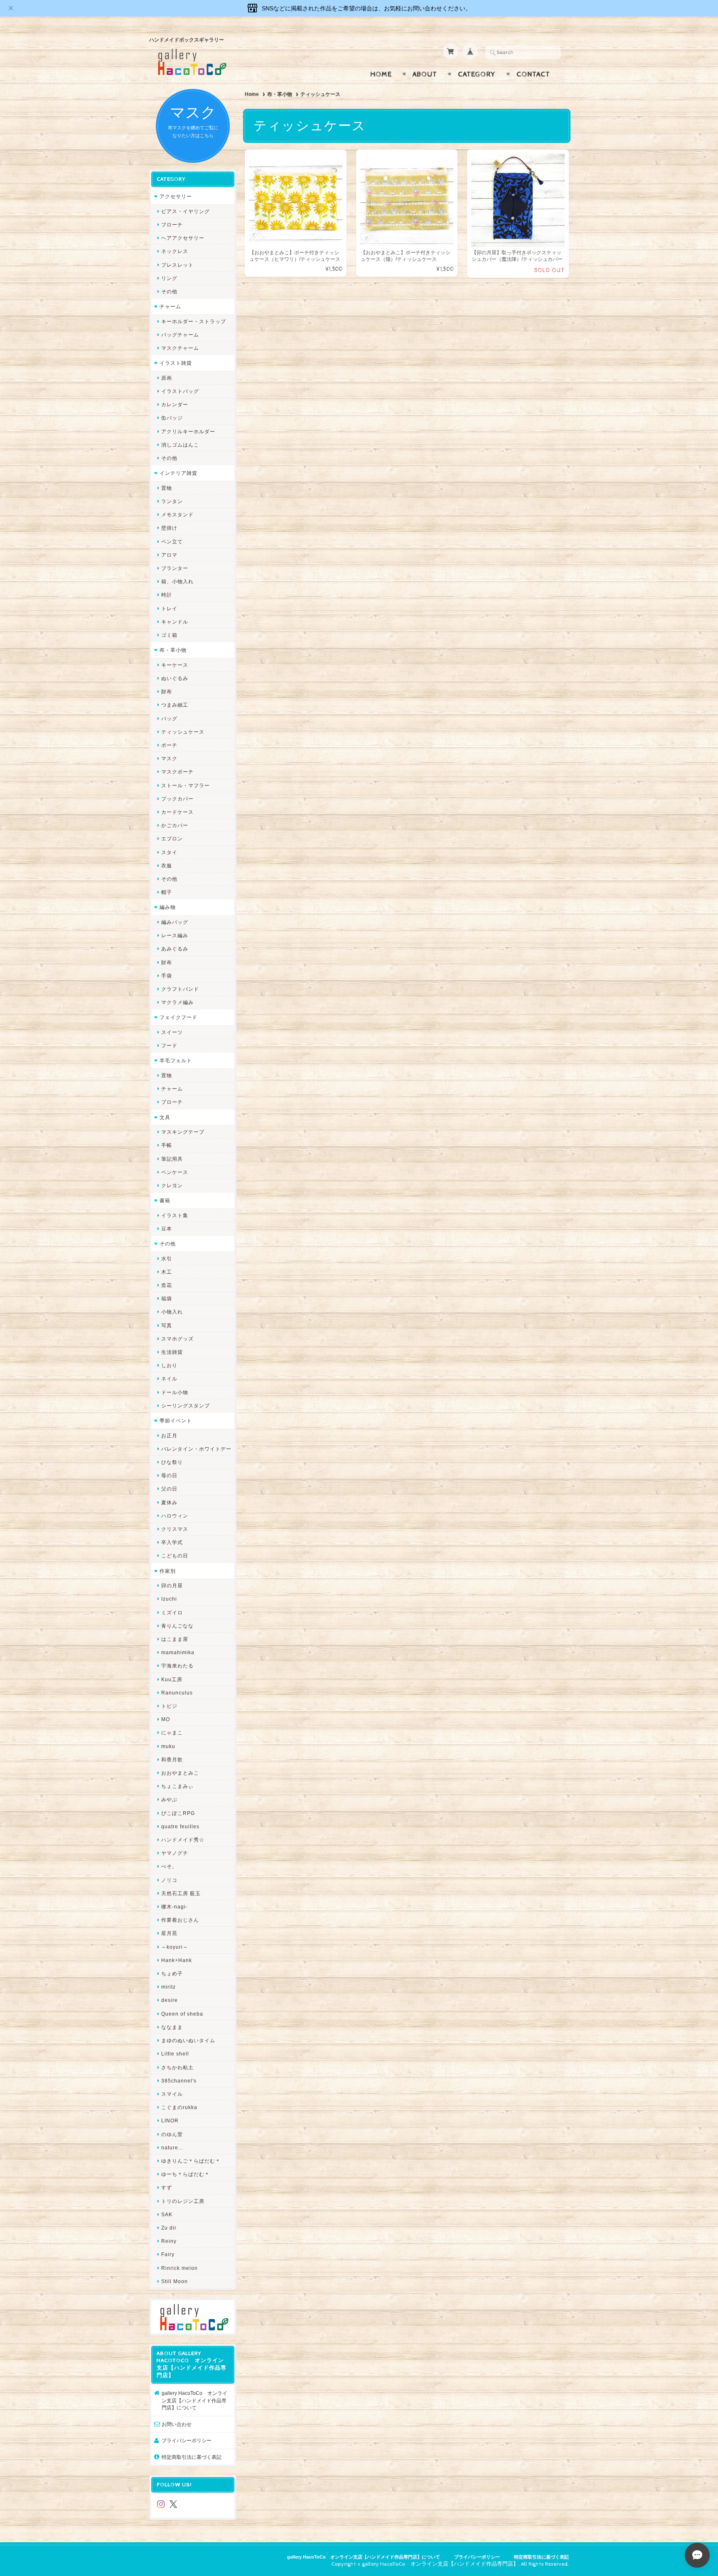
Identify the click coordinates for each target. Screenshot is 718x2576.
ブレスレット (177, 265)
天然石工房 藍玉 (181, 1893)
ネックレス (175, 251)
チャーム (170, 306)
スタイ (169, 852)
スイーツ (172, 1032)
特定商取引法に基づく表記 (192, 2457)
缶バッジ (172, 418)
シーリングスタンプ (186, 1406)
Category (477, 74)
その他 (169, 291)
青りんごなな (177, 1626)
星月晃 (169, 1933)
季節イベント (176, 1421)
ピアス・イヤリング (186, 211)
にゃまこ (172, 1732)
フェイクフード (178, 1017)
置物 (167, 488)
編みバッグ (175, 922)
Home (381, 74)
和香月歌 (172, 1759)
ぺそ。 (169, 1866)
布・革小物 (280, 94)
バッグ (169, 718)
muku (168, 1746)
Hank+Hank (177, 1960)
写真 (167, 1325)
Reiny (169, 2241)
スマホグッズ (177, 1339)
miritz (168, 1987)
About (425, 74)
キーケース (175, 665)
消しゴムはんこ (180, 445)
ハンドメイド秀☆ (183, 1840)
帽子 (167, 892)
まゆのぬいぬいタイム (188, 2040)
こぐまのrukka (179, 2107)
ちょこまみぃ (177, 1786)
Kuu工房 (172, 1679)
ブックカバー (177, 799)
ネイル (169, 1379)
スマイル (172, 2094)
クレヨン (172, 1185)
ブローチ (172, 225)
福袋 (167, 1298)
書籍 (165, 1200)
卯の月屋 (172, 1585)
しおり (169, 1365)
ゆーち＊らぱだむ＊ (186, 2174)
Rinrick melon (179, 2268)
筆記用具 (172, 1159)
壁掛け (169, 528)
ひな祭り (172, 1462)
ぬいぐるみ (175, 678)
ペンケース (175, 1172)
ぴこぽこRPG (178, 1813)
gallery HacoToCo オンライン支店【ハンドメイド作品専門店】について (194, 2400)
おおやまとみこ (180, 1773)
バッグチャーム (180, 335)
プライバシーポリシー (187, 2440)
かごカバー (175, 825)
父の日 (169, 1489)
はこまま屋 (175, 1639)
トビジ (169, 1706)
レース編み (175, 935)
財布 (167, 691)
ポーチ (169, 745)
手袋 (167, 976)
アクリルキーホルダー (188, 431)
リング (169, 278)
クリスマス (175, 1529)
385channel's (179, 2081)
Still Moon (175, 2281)
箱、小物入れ (177, 581)
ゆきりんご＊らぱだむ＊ (191, 2161)
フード (169, 1045)
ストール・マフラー (186, 785)
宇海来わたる (177, 1666)
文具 (165, 1117)
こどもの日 (175, 1556)
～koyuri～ (175, 1947)
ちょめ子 (172, 1973)
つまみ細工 (175, 705)
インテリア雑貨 (178, 473)
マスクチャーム (180, 348)
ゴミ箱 (169, 635)
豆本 (167, 1229)
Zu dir (169, 2228)
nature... (172, 2147)
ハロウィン (175, 1516)
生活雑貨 (172, 1352)
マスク (169, 758)
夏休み (169, 1502)
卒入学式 (172, 1542)
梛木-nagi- (175, 1907)
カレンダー (175, 404)
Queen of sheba (182, 2014)
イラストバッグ (180, 391)
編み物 (168, 907)
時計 (167, 595)
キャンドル (175, 622)
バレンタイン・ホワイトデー (196, 1449)
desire (170, 2000)
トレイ (169, 608)
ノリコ (169, 1880)
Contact (533, 74)
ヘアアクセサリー (183, 238)
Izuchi (169, 1599)
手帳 (167, 1145)
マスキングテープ (183, 1132)
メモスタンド (177, 514)
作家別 (168, 1571)
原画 (167, 378)
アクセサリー (176, 196)
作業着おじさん (180, 1920)
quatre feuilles (180, 1826)
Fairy (168, 2254)
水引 (167, 1259)
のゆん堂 (172, 2134)
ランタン (172, 501)
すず (167, 2187)
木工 (167, 1272)
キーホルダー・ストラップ (194, 321)
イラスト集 (175, 1215)
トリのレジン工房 (183, 2201)
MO (166, 1719)
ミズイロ (172, 1612)
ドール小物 (175, 1392)
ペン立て (172, 541)
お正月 (169, 1435)
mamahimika (178, 1652)
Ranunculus (177, 1693)
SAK (167, 2214)
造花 (167, 1285)
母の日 (169, 1475)
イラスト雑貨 (176, 363)
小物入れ (172, 1312)
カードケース (177, 812)
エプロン (172, 839)
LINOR (170, 2120)
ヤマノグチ (175, 1853)
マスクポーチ (177, 772)
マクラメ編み (177, 1002)
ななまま (172, 2027)
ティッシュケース (183, 732)
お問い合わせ (177, 2424)
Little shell (175, 2054)
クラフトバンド (180, 989)
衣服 (167, 866)
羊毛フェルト (176, 1060)
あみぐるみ (175, 949)
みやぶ (169, 1799)
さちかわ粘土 (177, 2067)
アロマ (169, 555)
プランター (175, 568)
